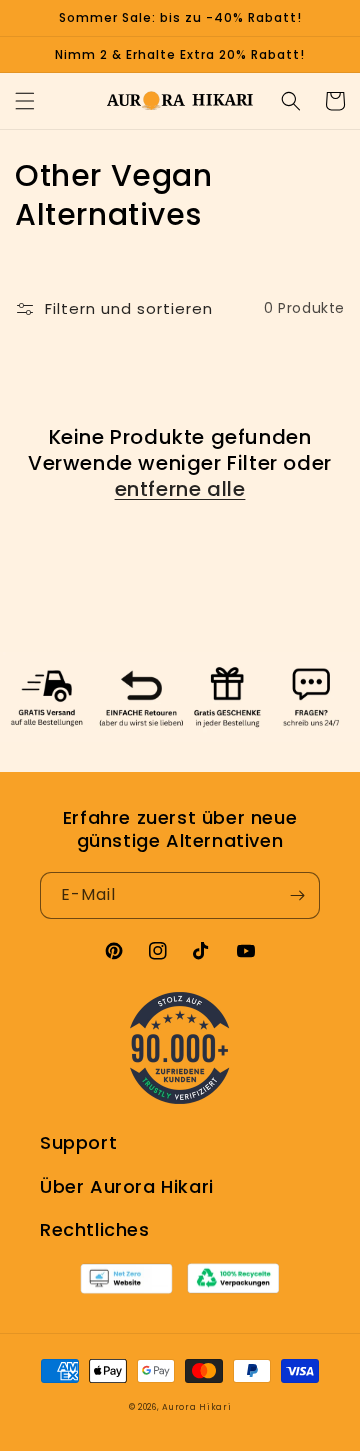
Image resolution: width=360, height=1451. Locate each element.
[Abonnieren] (297, 895)
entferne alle (180, 489)
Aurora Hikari (196, 1407)
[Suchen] (291, 101)
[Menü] (25, 101)
